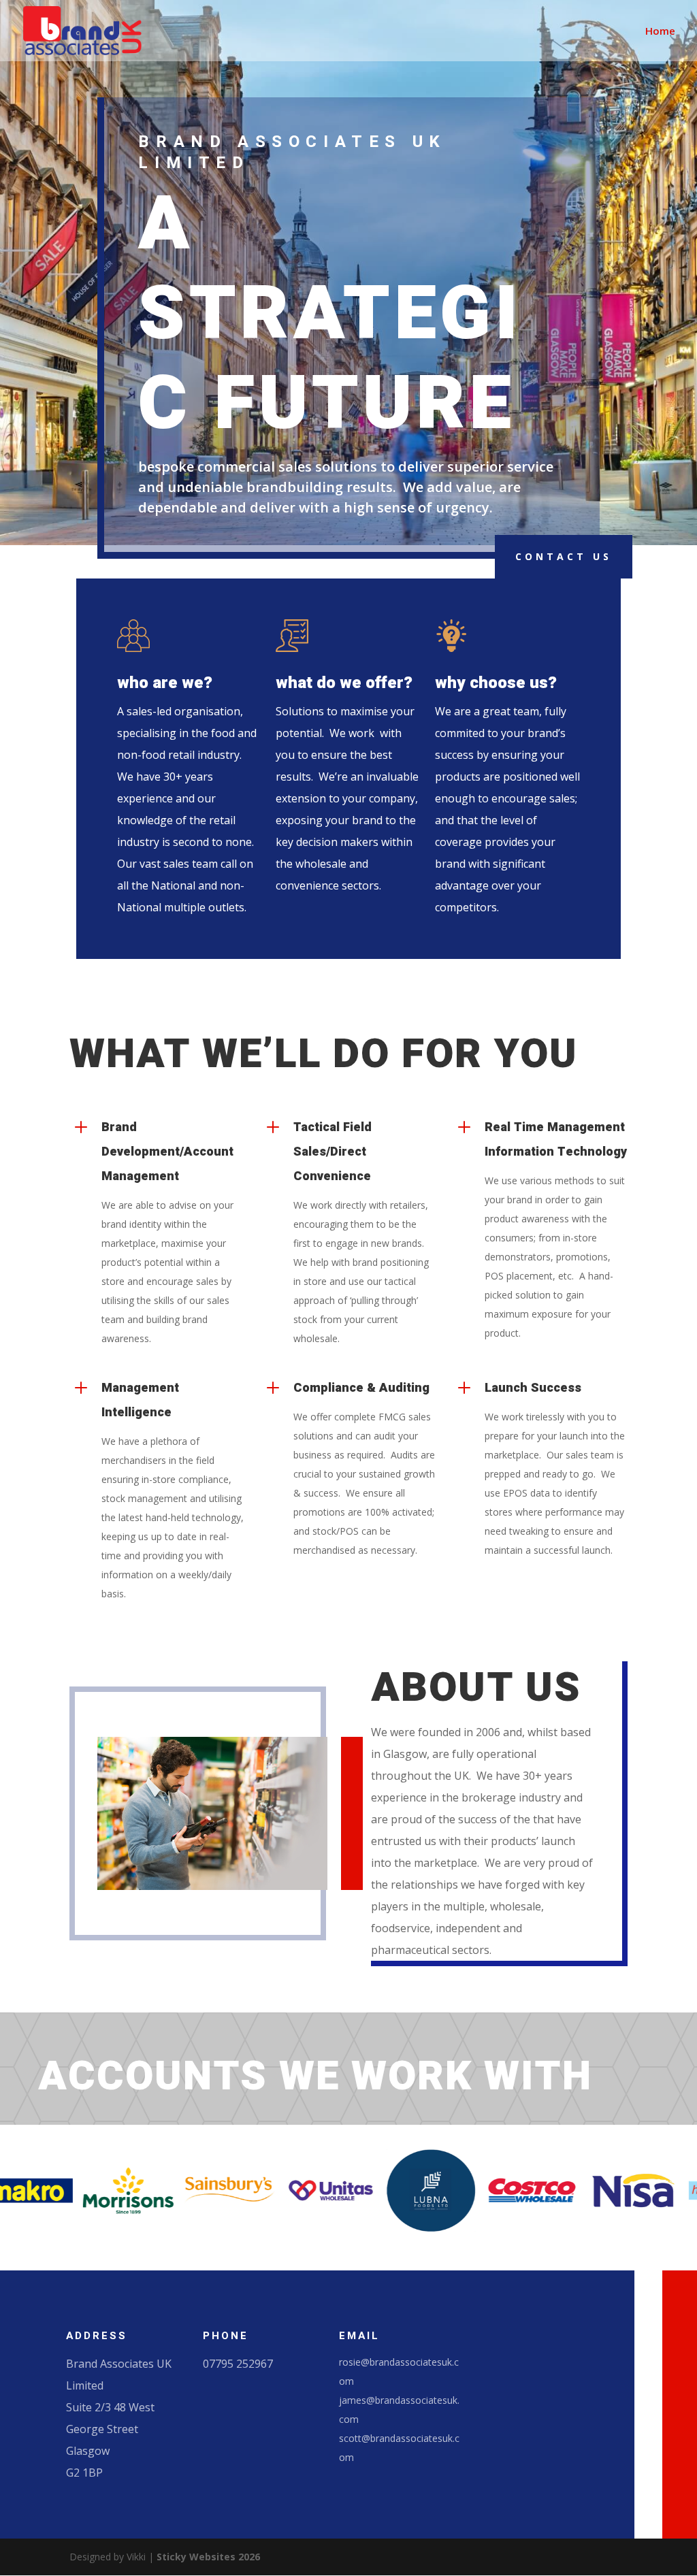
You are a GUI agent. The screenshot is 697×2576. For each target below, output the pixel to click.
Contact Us (564, 556)
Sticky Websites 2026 (208, 2557)
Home (660, 32)
